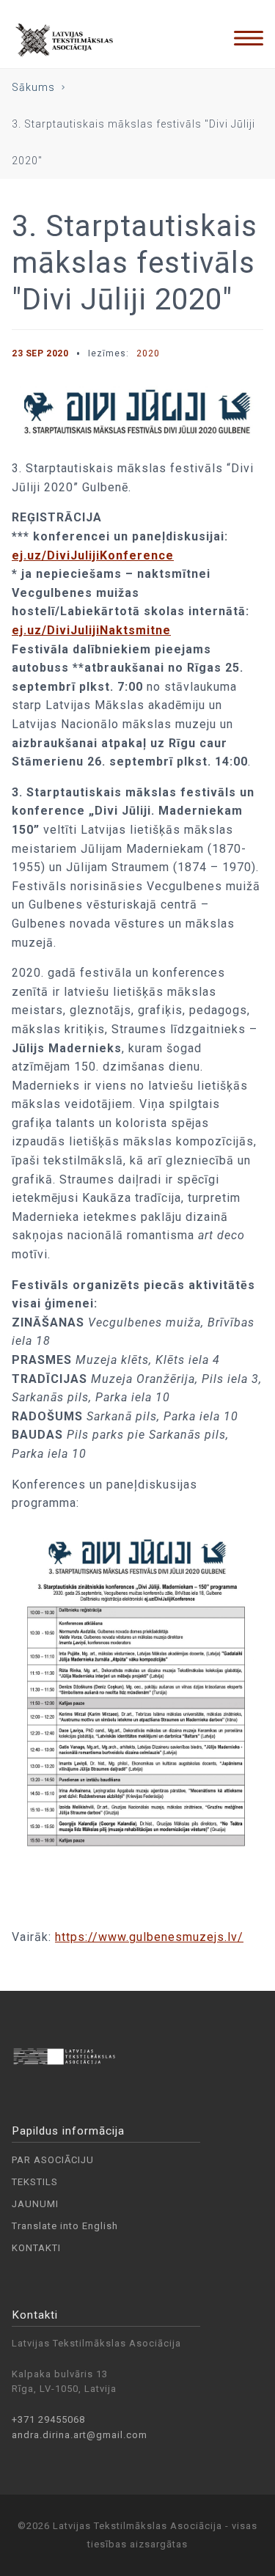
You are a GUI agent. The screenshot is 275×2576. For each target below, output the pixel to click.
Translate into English (65, 2226)
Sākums (33, 87)
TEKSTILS (35, 2182)
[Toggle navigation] (249, 38)
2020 (148, 353)
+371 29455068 (48, 2419)
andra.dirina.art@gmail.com (80, 2435)
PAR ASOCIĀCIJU (53, 2160)
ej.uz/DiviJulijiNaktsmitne (91, 630)
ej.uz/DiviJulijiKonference (93, 555)
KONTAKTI (36, 2248)
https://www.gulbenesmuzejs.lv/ (149, 1937)
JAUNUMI (35, 2204)
